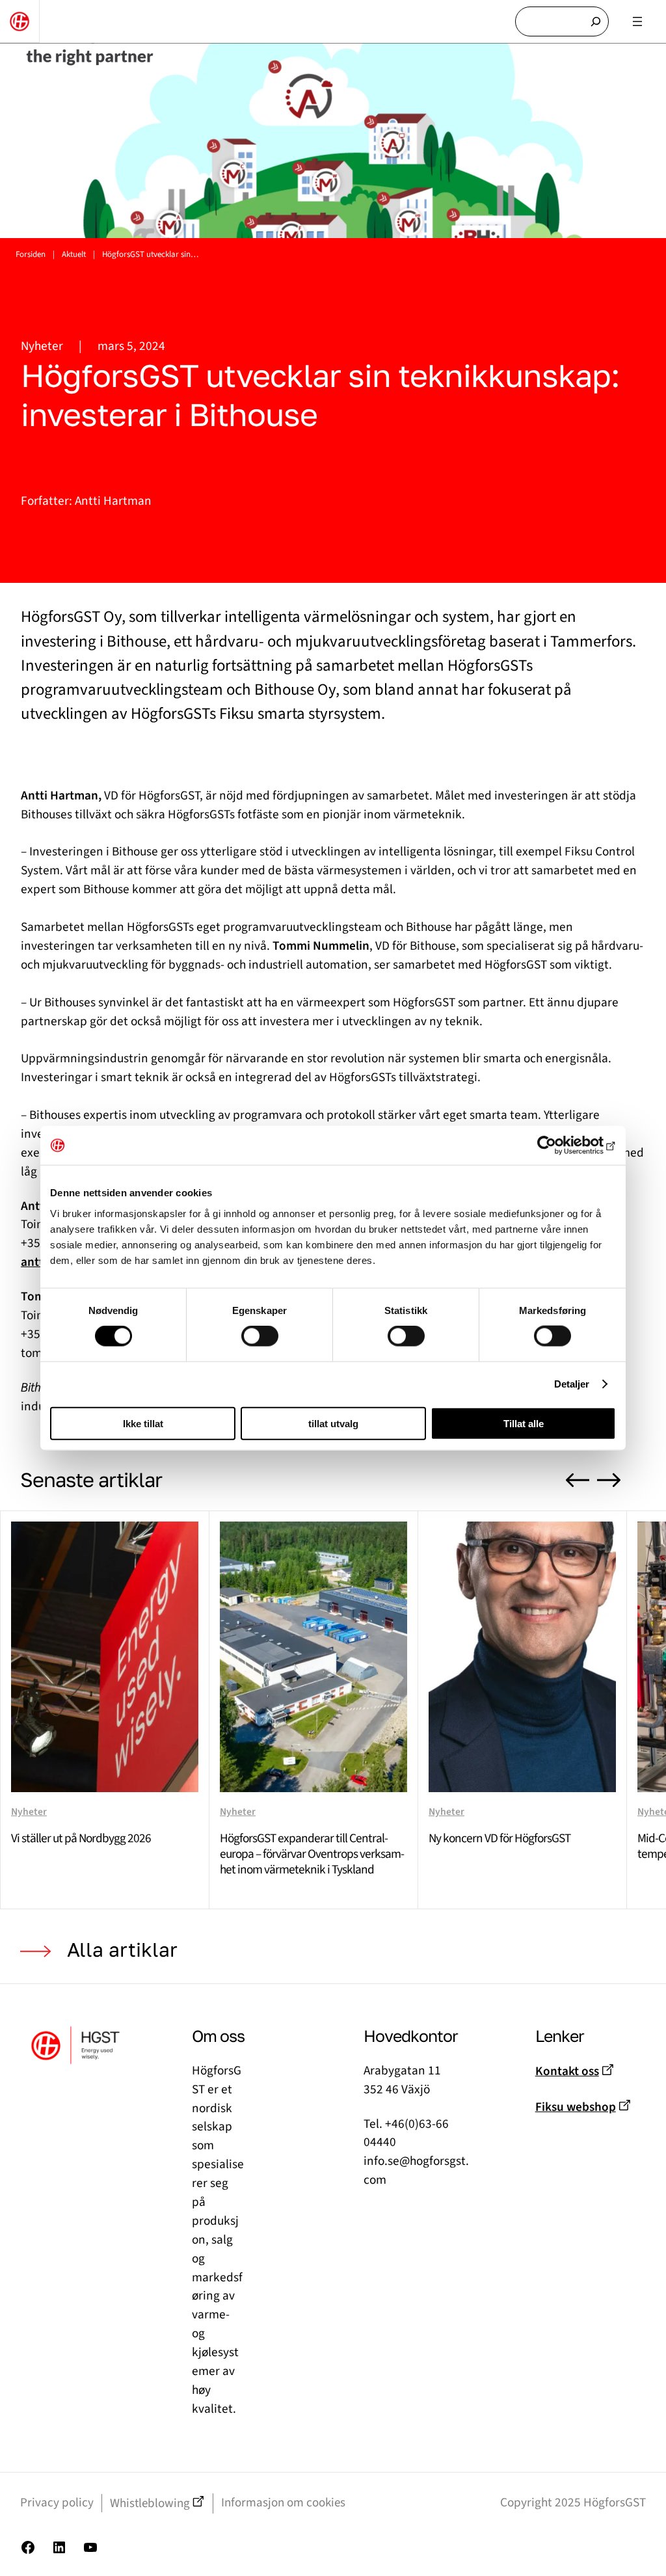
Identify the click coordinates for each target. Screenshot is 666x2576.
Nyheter (42, 346)
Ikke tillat (143, 1423)
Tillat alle (524, 1423)
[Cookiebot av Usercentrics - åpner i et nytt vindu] (559, 1146)
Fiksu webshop (576, 2107)
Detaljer (572, 1384)
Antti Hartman (113, 501)
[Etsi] (596, 22)
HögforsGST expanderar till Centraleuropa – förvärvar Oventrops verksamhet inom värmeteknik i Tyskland (312, 1854)
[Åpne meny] (637, 21)
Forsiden (31, 254)
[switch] (260, 1336)
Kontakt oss (567, 2071)
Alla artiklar (122, 1950)
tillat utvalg (333, 1423)
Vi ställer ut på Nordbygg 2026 (81, 1838)
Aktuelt (74, 254)
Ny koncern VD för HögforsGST (499, 1838)
